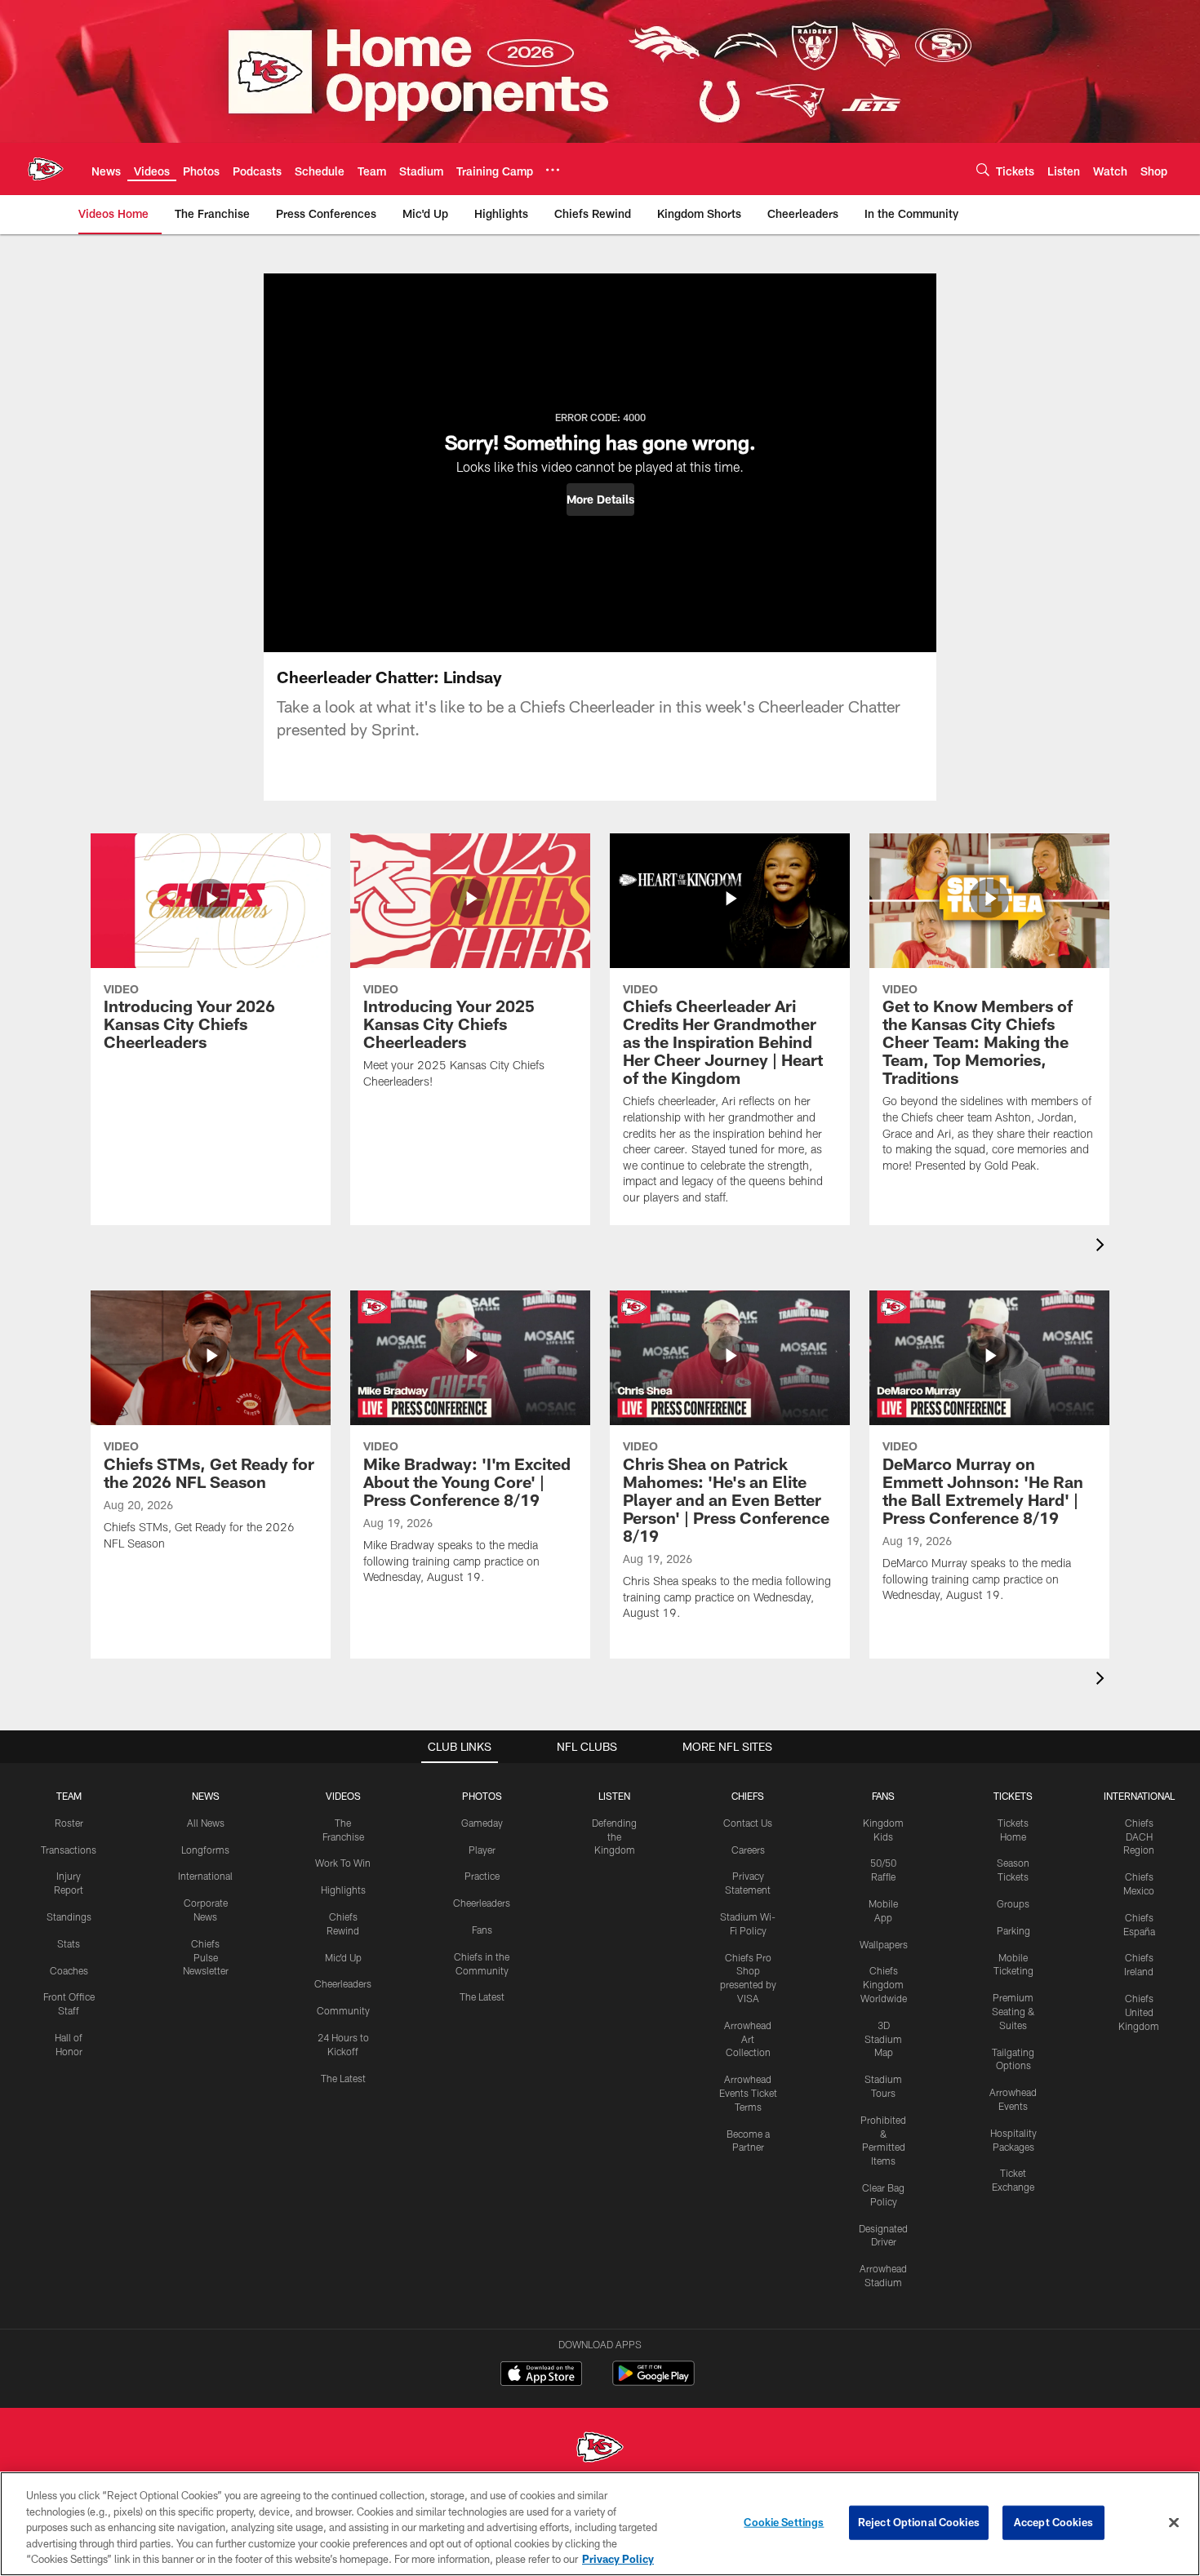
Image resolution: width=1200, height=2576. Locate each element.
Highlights (343, 1890)
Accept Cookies (1053, 2522)
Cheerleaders (343, 1983)
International (205, 1876)
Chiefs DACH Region (1139, 1837)
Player (482, 1850)
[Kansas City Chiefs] (600, 2449)
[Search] (983, 169)
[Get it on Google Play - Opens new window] (653, 2381)
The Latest (343, 2078)
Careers (748, 1850)
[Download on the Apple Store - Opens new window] (541, 2375)
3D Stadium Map (883, 2039)
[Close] (1174, 2523)
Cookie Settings (784, 2522)
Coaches (69, 1970)
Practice (482, 1876)
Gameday (482, 1823)
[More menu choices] (553, 170)
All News (206, 1823)
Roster (69, 1823)
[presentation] (1103, 1247)
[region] (600, 2524)
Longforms (205, 1850)
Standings (69, 1916)
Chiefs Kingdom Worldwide (884, 1984)
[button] (600, 500)
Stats (69, 1943)
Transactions (69, 1850)
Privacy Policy (618, 2559)
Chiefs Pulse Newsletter (206, 1957)
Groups (1013, 1903)
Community (343, 2010)
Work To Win (343, 1863)
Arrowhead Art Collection (748, 2039)
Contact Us (748, 1823)
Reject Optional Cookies (919, 2522)
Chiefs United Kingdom (1139, 2012)
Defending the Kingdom (614, 1837)
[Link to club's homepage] (46, 169)
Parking (1013, 1930)
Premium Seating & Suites (1013, 2011)
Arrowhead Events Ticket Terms (748, 2093)
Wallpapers (884, 1944)
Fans (482, 1930)
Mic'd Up (343, 1957)
